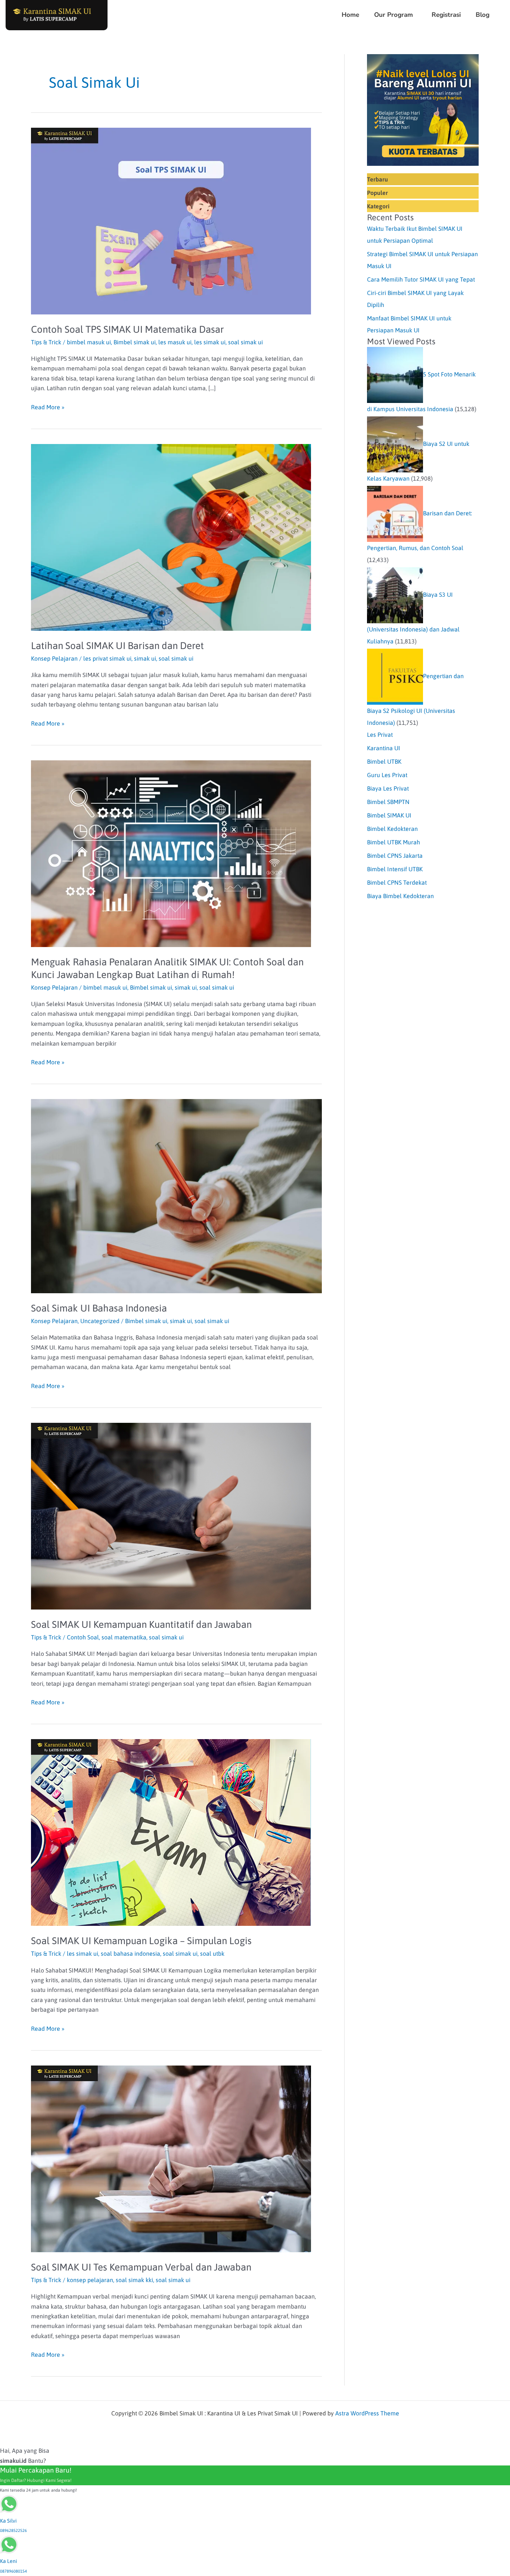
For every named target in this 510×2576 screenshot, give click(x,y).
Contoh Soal (83, 1637)
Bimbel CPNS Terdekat (397, 882)
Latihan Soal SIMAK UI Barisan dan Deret (117, 646)
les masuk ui (175, 342)
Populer (377, 193)
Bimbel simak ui (135, 342)
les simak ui (210, 342)
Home (350, 15)
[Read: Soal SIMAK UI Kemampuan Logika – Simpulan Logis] (171, 1832)
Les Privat (380, 735)
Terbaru (377, 179)
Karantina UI (384, 748)
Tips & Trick (46, 342)
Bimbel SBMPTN (388, 802)
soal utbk (212, 1953)
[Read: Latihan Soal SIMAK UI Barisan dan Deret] (171, 537)
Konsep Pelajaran (54, 658)
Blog (483, 15)
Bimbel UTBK (384, 761)
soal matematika (124, 1637)
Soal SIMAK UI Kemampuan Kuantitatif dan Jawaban (141, 1624)
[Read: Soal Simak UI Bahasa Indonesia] (176, 1195)
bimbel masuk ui (89, 342)
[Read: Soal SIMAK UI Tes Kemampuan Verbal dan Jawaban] (171, 2158)
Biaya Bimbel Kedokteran (400, 896)
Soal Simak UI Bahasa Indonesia (99, 1308)
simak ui (145, 658)
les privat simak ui (107, 658)
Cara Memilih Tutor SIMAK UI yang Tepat (421, 279)
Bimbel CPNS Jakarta (395, 856)
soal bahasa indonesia (130, 1953)
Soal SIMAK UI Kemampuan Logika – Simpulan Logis (141, 1941)
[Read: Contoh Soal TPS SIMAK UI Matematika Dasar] (171, 220)
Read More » (48, 406)
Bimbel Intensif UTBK (395, 869)
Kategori (378, 206)
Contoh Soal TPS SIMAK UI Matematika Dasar (127, 329)
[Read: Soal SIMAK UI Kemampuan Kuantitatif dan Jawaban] (171, 1515)
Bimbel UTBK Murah (394, 842)
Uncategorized (100, 1321)
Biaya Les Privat (388, 788)
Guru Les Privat (387, 775)
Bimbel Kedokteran (392, 829)
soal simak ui (245, 342)
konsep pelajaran (90, 2280)
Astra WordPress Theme (367, 2413)
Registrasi (446, 15)
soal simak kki (134, 2280)
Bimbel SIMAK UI (389, 815)
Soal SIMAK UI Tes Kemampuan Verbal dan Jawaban (141, 2267)
